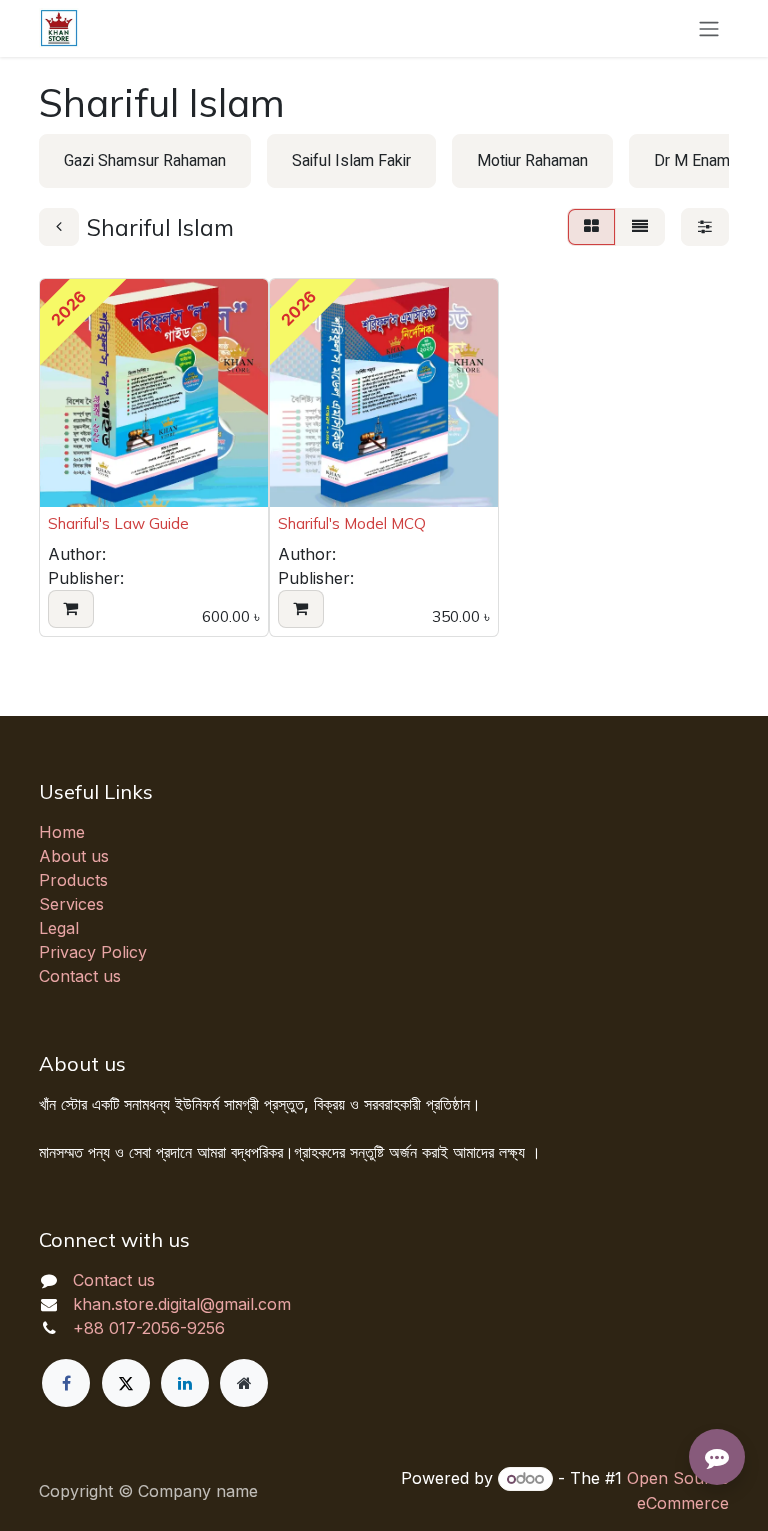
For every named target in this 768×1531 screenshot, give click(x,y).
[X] (126, 1383)
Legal (59, 928)
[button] (71, 609)
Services (71, 904)
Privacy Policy (93, 952)
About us (74, 856)
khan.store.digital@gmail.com (182, 1304)
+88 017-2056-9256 (149, 1328)
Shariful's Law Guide (118, 523)
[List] (640, 227)
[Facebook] (66, 1383)
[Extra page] (244, 1383)
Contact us (80, 976)
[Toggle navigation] (709, 28)
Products (73, 880)
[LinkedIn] (185, 1383)
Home (62, 832)
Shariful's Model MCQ (352, 523)
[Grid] (591, 227)
